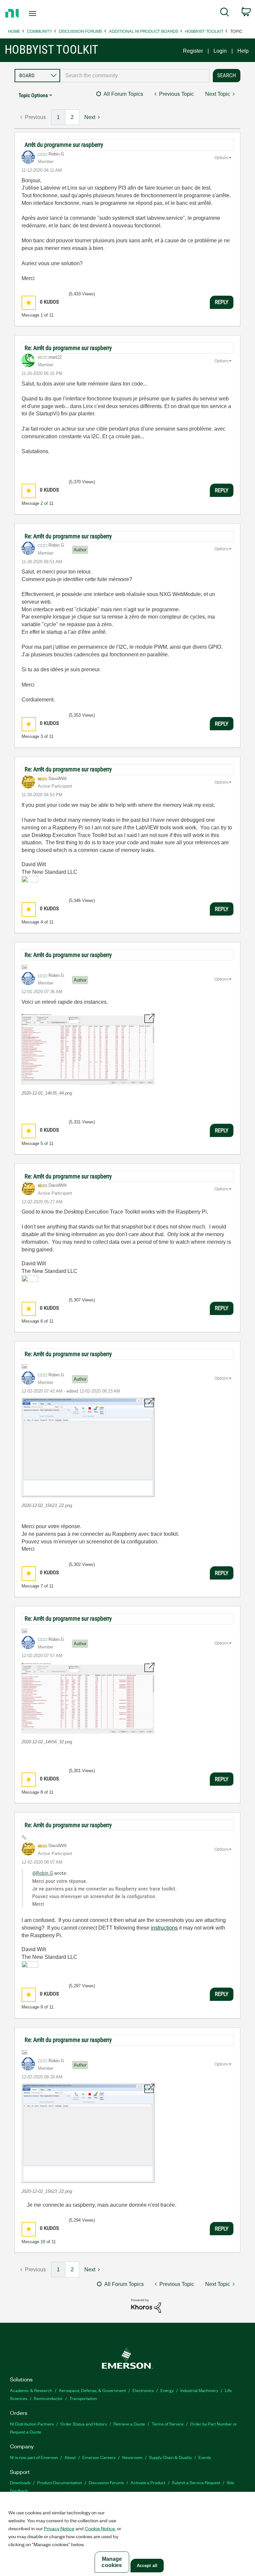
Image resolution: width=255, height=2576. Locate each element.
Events (205, 2457)
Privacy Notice (59, 2528)
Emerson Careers (99, 2457)
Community (40, 31)
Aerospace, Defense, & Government (92, 2390)
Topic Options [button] (33, 95)
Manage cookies (112, 2562)
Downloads (20, 2482)
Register (193, 51)
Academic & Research (31, 2390)
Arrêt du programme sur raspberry (64, 145)
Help (243, 51)
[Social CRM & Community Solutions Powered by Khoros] (146, 2305)
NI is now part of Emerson (34, 2457)
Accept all (147, 2566)
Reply (222, 302)
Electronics (143, 2390)
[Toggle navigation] (40, 14)
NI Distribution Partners (32, 2424)
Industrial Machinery (199, 2390)
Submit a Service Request (196, 2482)
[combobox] (135, 76)
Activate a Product (148, 2482)
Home (14, 31)
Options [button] (221, 158)
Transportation (83, 2398)
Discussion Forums (81, 31)
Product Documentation (60, 2482)
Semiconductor (48, 2398)
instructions (164, 1928)
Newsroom (132, 2457)
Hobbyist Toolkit (204, 31)
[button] (29, 303)
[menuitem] (225, 13)
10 (43, 2242)
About (70, 2457)
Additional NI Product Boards (144, 31)
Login (220, 51)
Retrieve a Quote (129, 2424)
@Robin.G (42, 1873)
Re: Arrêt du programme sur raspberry (68, 348)
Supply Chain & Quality (170, 2457)
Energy (167, 2390)
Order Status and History (84, 2424)
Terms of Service (168, 2424)
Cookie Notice (100, 2528)
